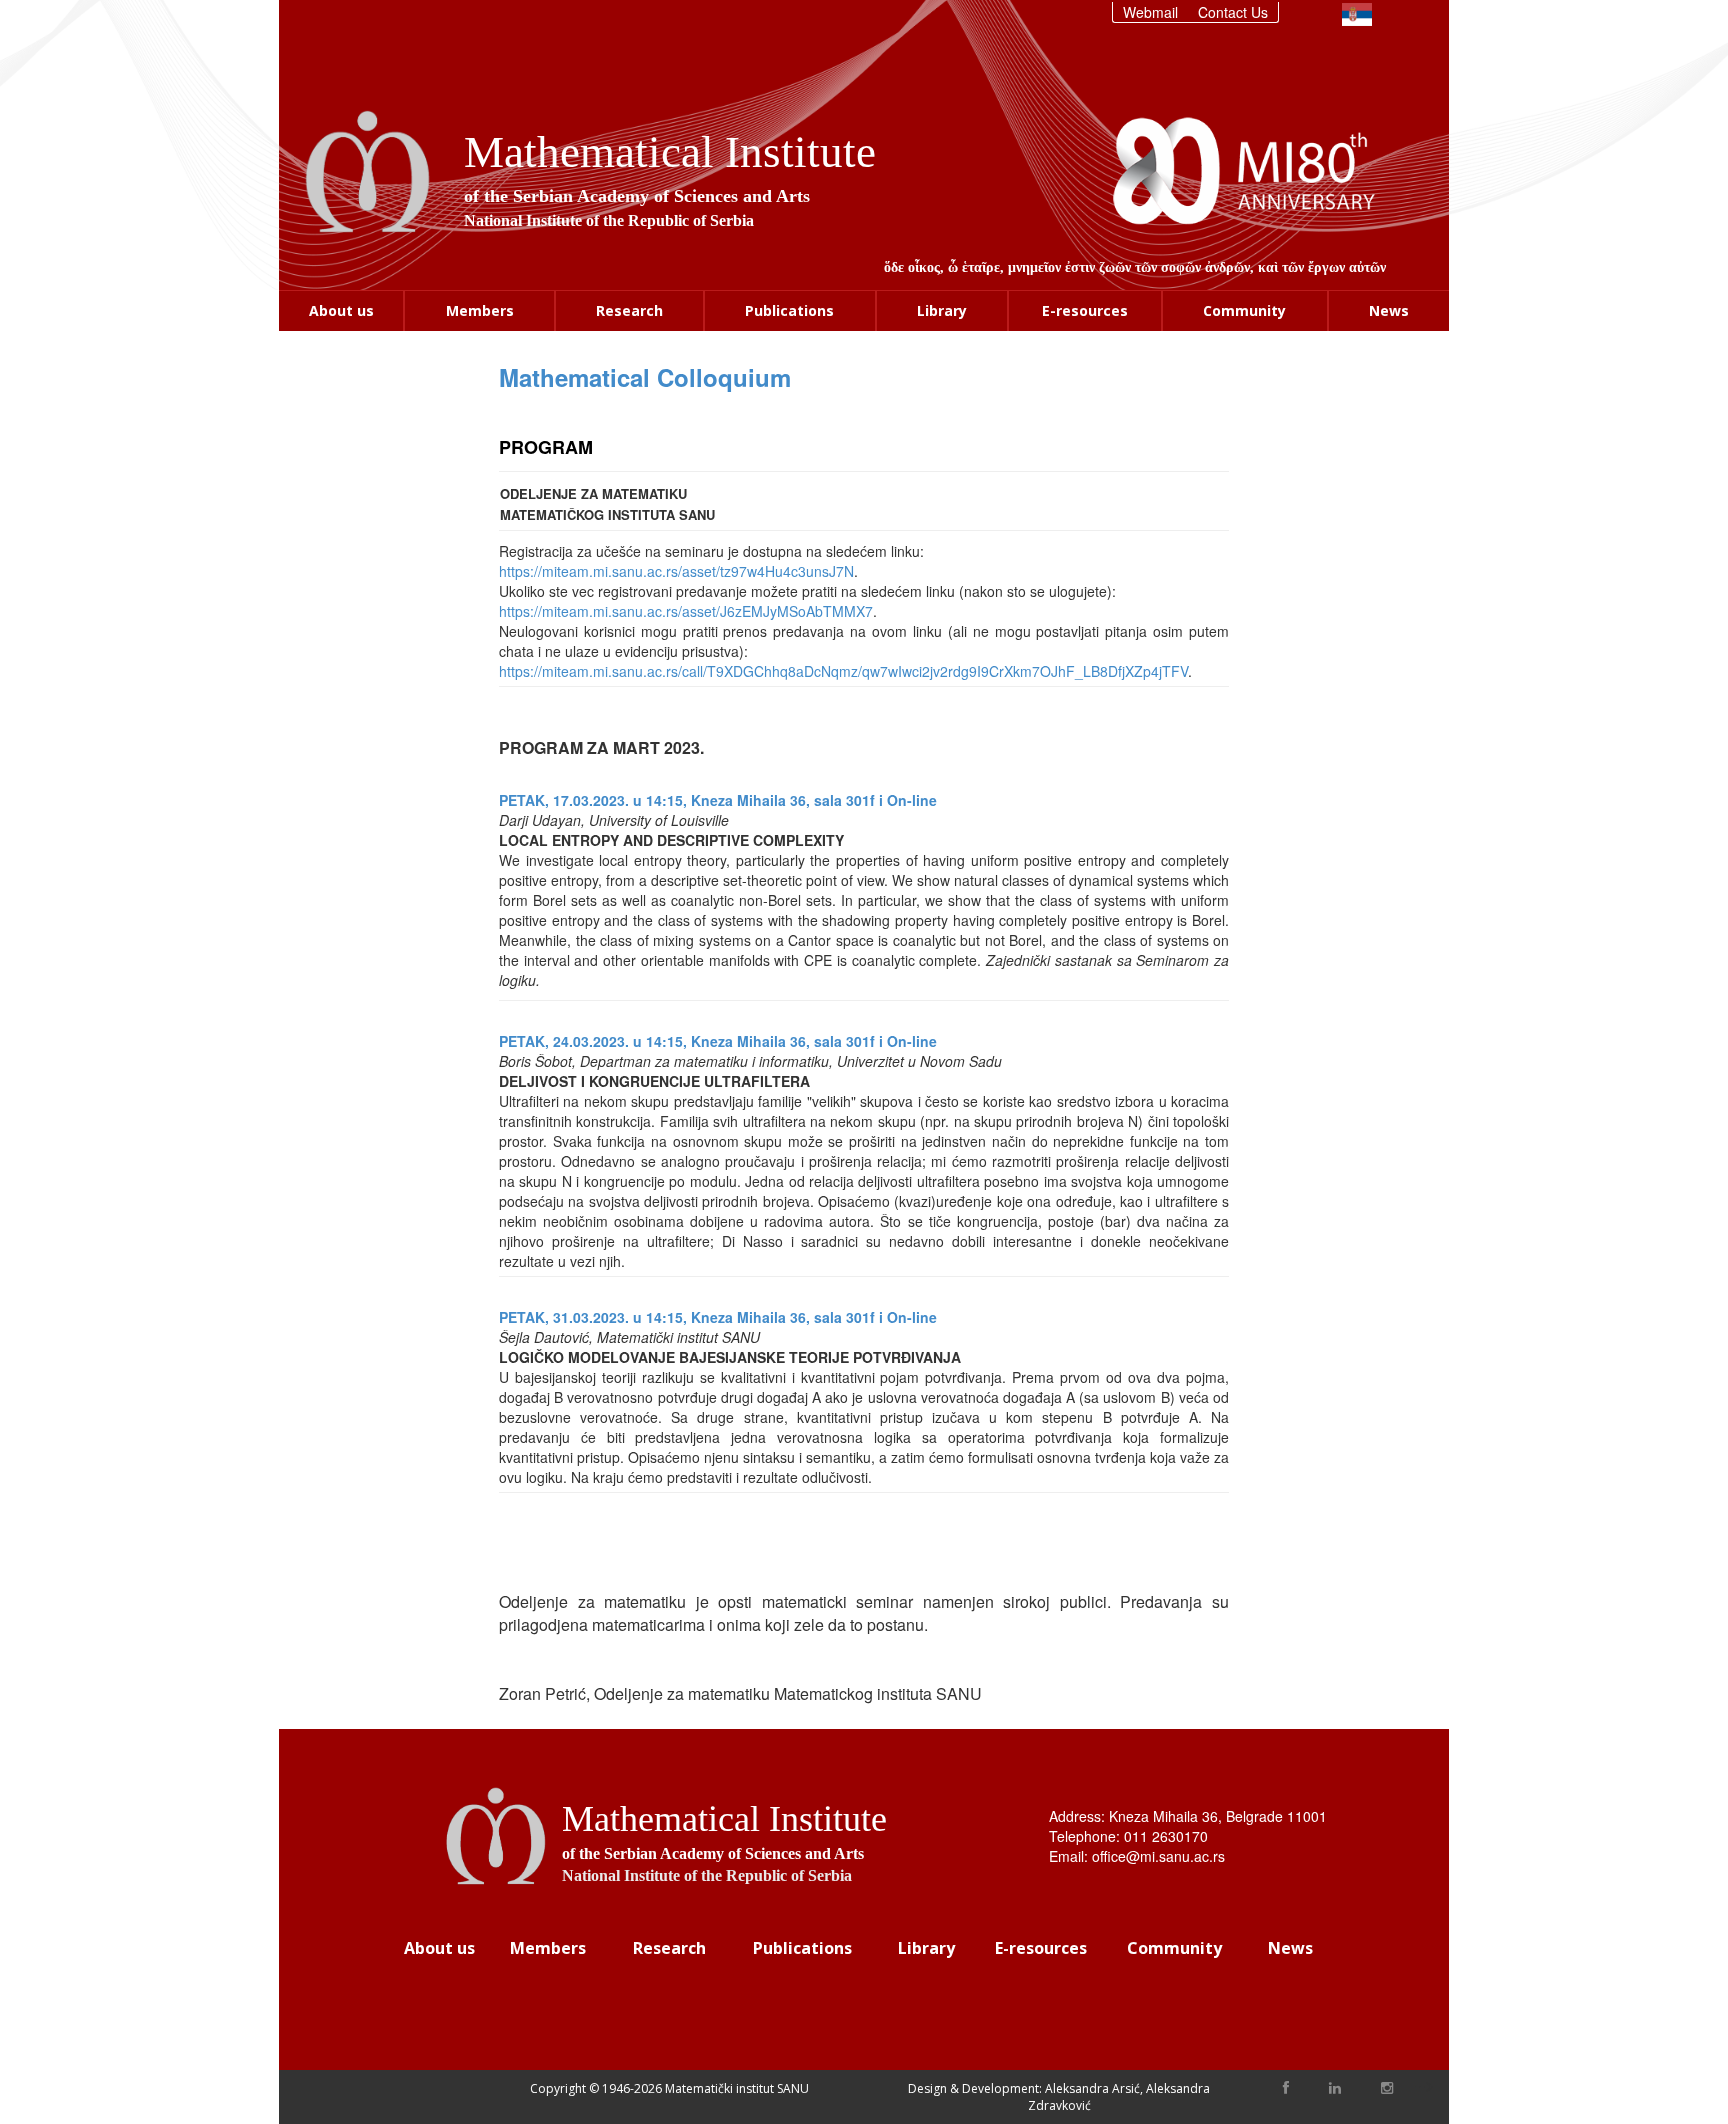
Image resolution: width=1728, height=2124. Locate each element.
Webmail (1150, 12)
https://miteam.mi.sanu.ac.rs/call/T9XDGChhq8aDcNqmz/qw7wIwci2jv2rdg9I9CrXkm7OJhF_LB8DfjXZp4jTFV (843, 671)
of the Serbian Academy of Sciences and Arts (637, 196)
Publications (789, 310)
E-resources (1085, 310)
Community (1244, 310)
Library (942, 310)
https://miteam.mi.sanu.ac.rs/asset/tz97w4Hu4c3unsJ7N (676, 571)
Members (480, 310)
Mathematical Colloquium (645, 377)
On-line (912, 800)
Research (629, 310)
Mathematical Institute (670, 152)
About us (341, 310)
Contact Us (1233, 12)
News (1389, 310)
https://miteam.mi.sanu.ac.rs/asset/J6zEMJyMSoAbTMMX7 (686, 611)
